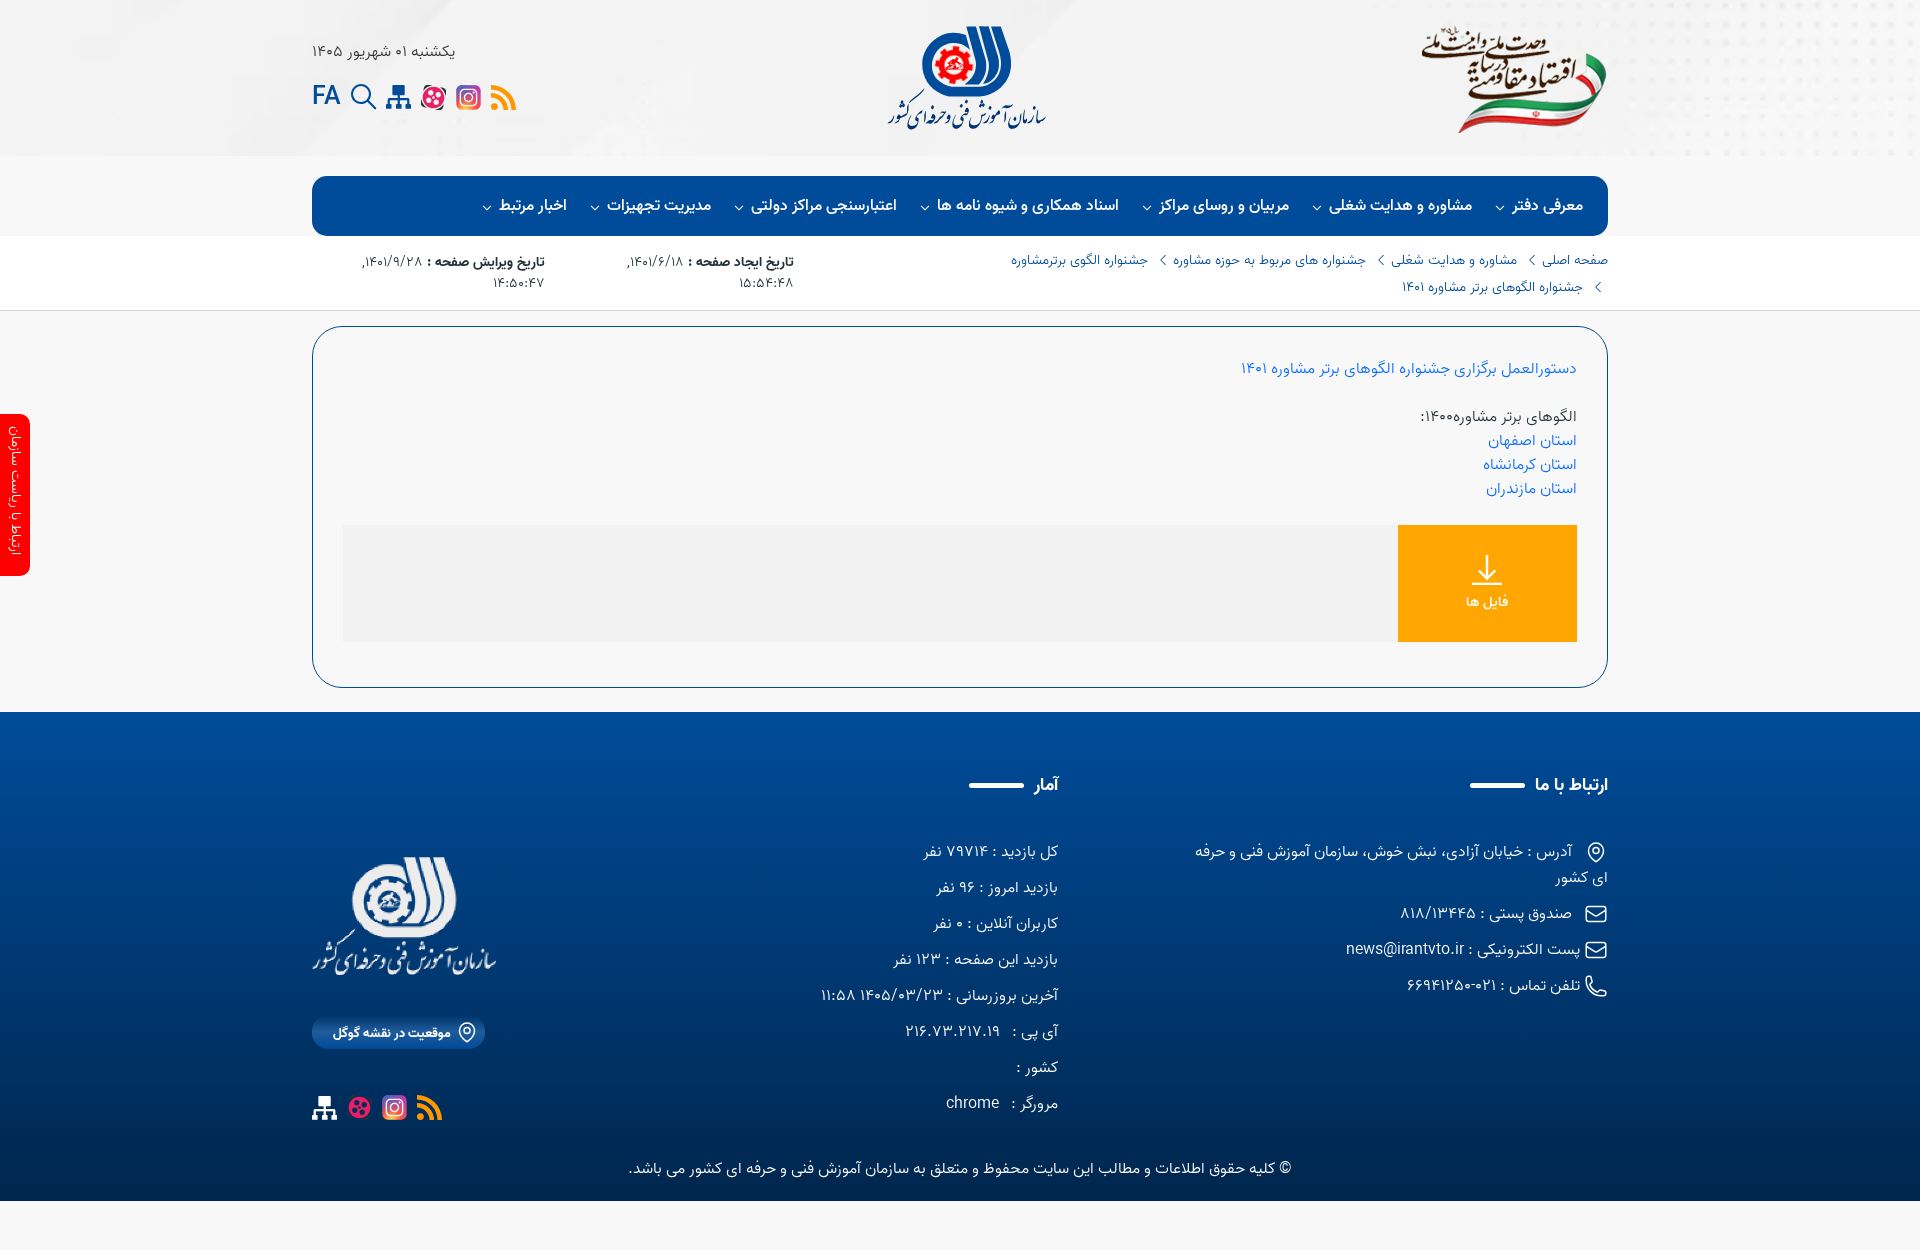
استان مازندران (1531, 489)
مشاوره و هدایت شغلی (1400, 206)
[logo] (969, 78)
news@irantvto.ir (1405, 950)
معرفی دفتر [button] (1547, 206)
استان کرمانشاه (1530, 465)
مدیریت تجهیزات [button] (659, 206)
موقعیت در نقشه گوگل (392, 1033)
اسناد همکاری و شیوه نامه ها (1028, 206)
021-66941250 (1451, 986)
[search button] (363, 97)
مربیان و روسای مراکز (1224, 206)
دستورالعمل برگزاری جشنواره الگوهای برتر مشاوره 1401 (1409, 369)
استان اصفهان (1532, 441)
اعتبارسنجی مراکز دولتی (824, 206)
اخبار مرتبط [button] (533, 206)
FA (326, 98)
